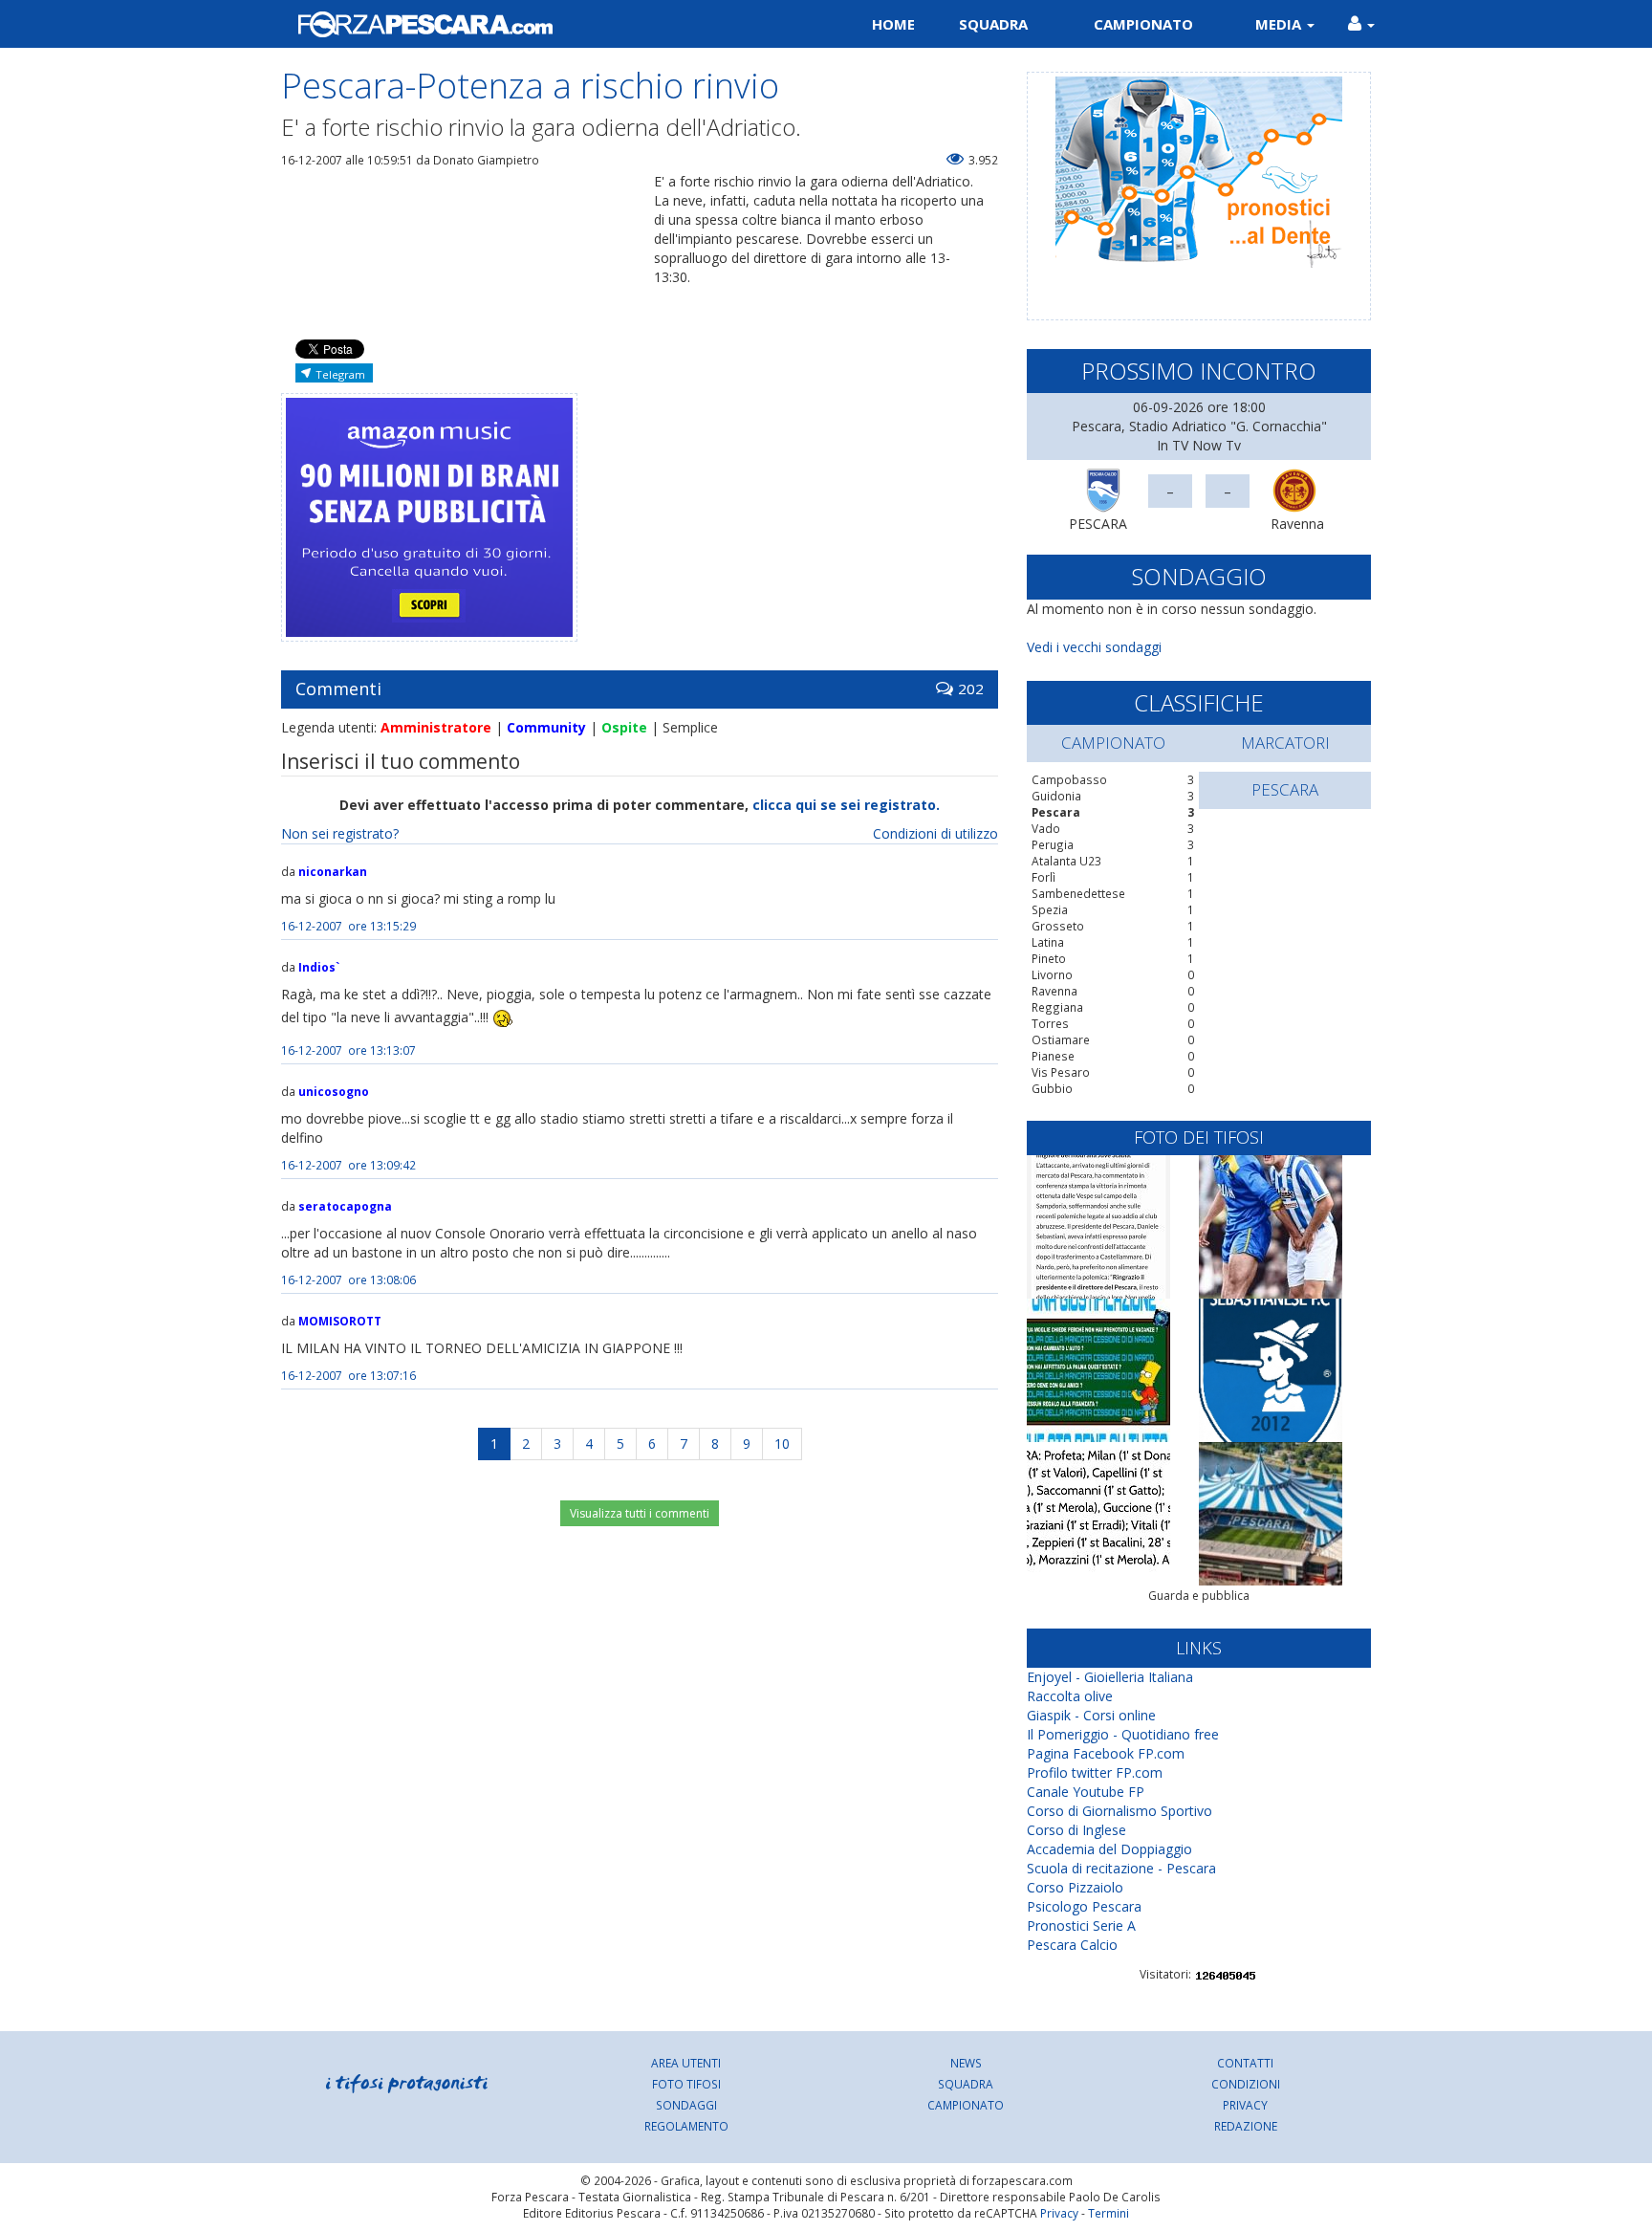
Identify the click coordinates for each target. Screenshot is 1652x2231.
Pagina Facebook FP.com (1106, 1753)
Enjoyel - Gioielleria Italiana (1110, 1677)
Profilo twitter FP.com (1095, 1772)
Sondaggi (686, 2105)
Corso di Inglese (1076, 1830)
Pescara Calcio (1072, 1945)
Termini (1109, 2213)
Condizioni (1246, 2084)
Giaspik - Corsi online (1091, 1715)
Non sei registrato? (340, 833)
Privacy (1245, 2105)
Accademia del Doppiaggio (1109, 1849)
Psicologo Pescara (1084, 1906)
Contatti (1245, 2063)
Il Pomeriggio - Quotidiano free (1123, 1734)
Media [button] (1280, 24)
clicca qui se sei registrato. (846, 805)
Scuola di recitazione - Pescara (1121, 1868)
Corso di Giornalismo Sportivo (1119, 1811)
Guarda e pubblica (1199, 1596)
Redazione (1246, 2126)
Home (893, 24)
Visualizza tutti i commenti (640, 1513)
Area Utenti (686, 2063)
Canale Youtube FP (1086, 1792)
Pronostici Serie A (1081, 1925)
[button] (1361, 24)
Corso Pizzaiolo (1075, 1887)
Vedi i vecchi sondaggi (1094, 647)
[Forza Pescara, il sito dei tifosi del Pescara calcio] (546, 24)
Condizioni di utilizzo (935, 833)
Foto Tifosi (686, 2084)
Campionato (1143, 24)
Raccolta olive (1070, 1696)
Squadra (993, 24)
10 (782, 1444)
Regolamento (686, 2126)
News (966, 2063)
